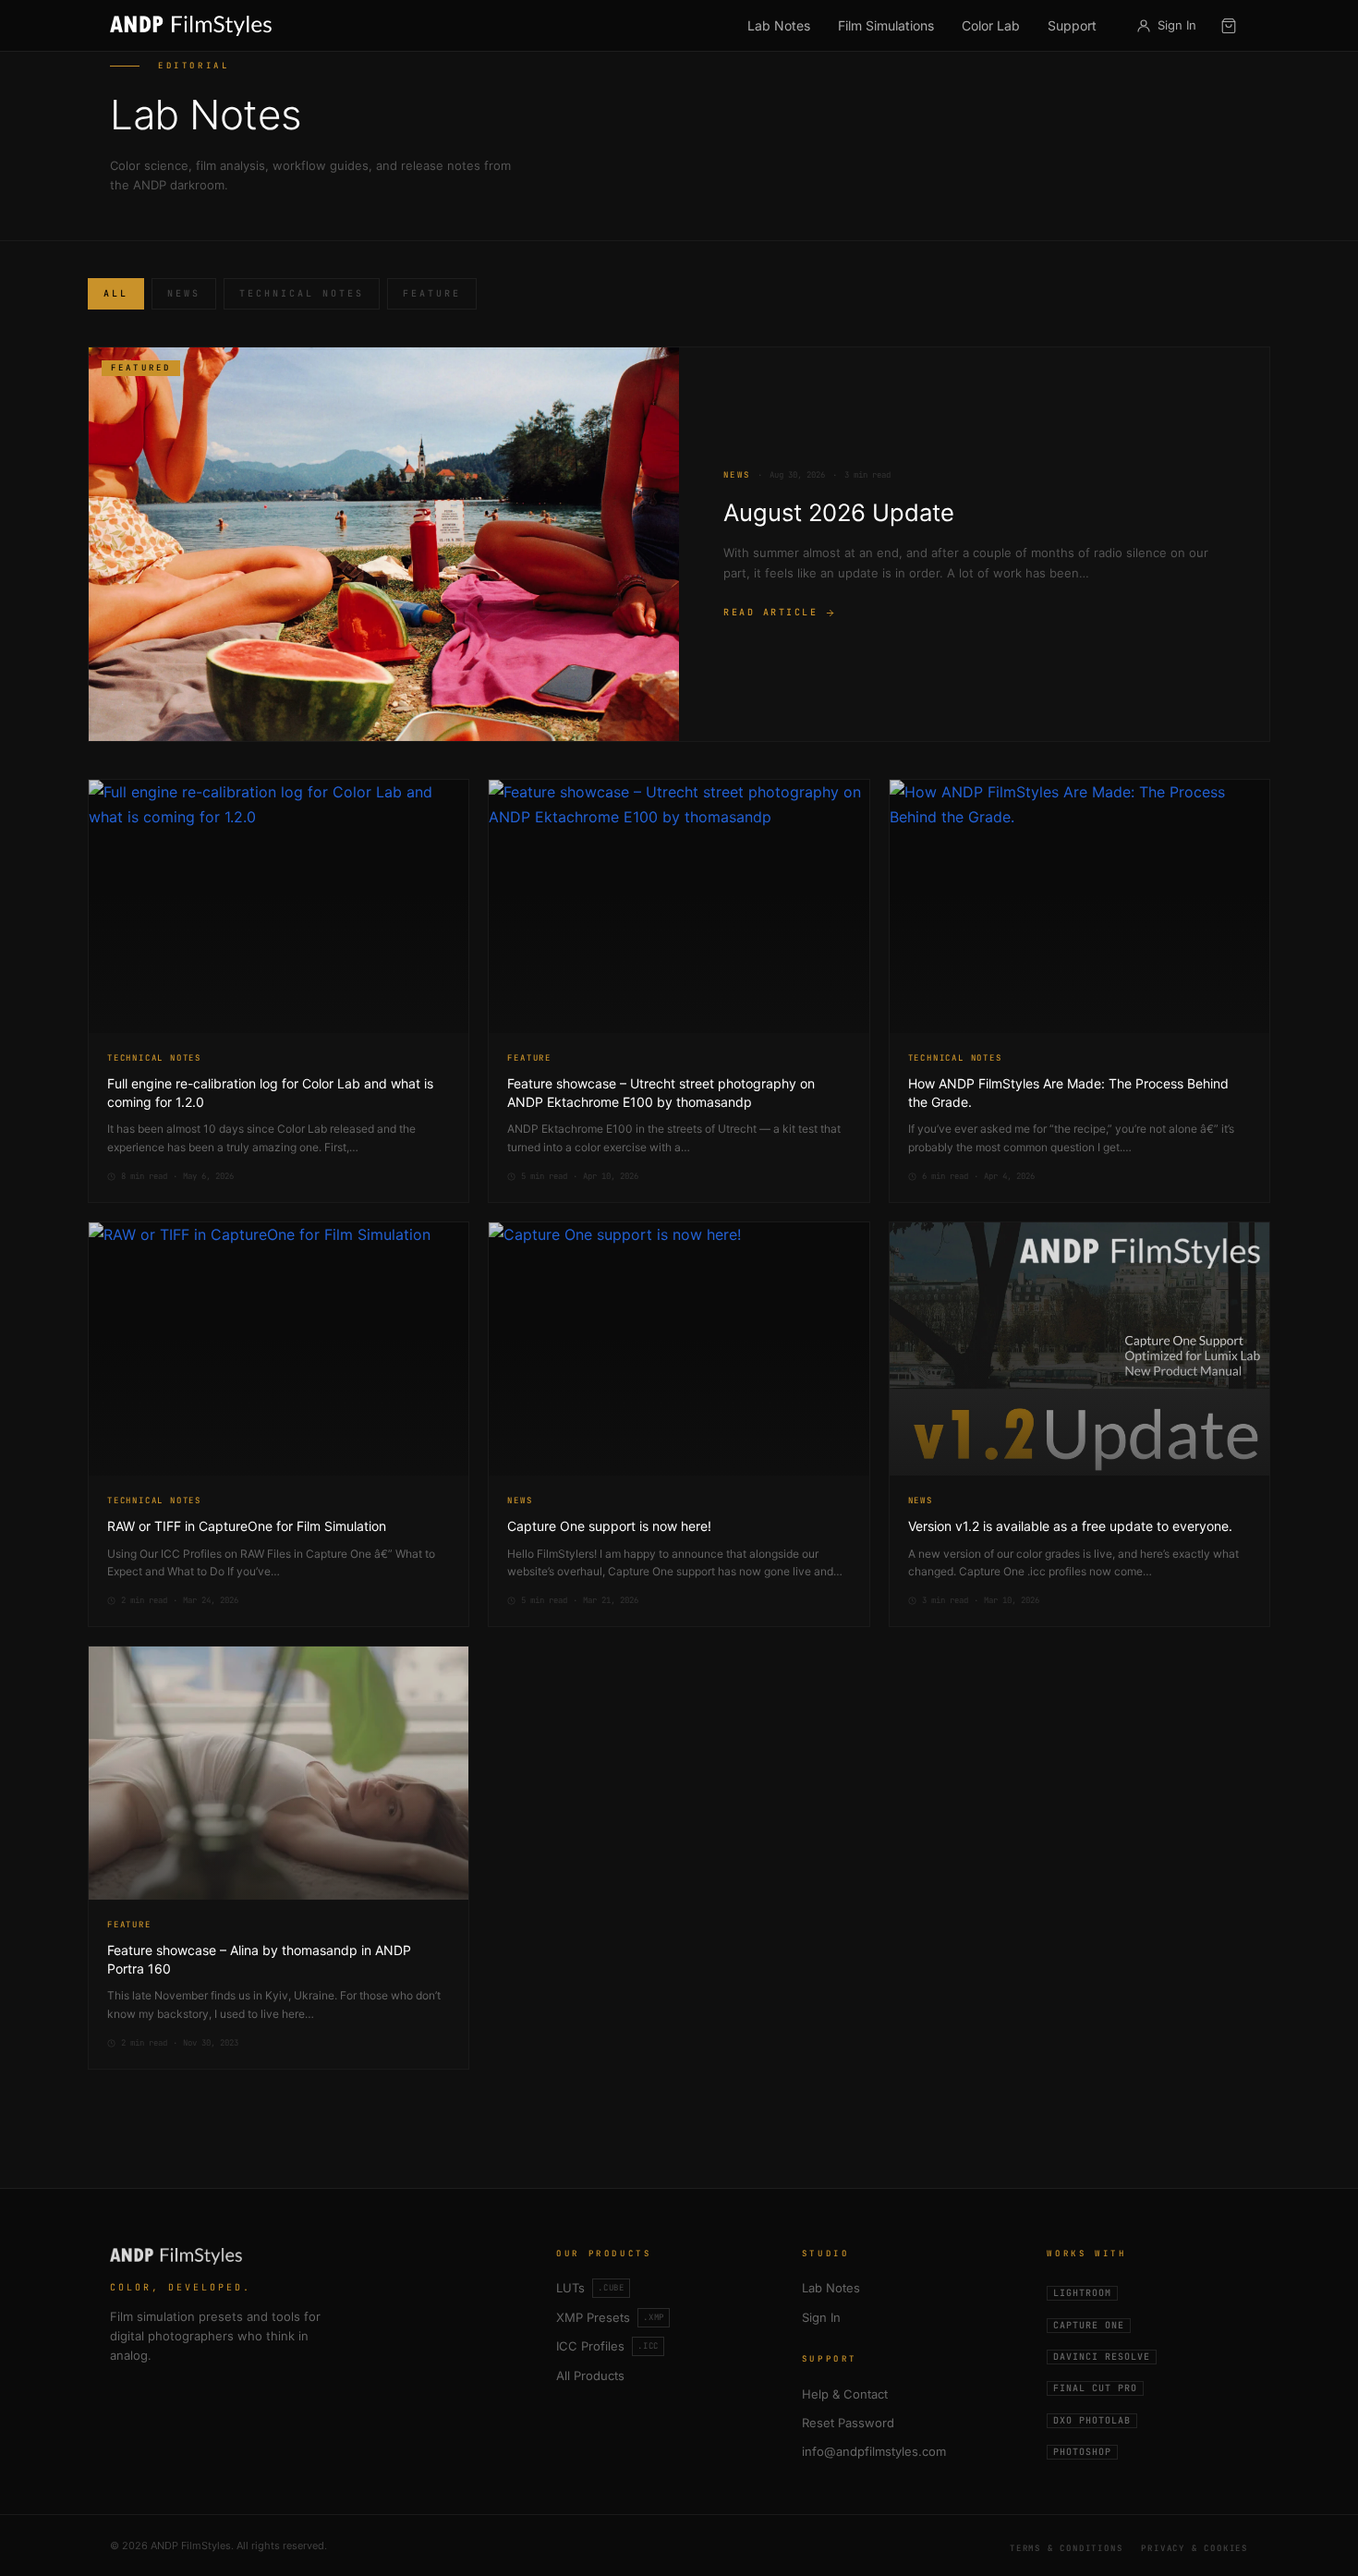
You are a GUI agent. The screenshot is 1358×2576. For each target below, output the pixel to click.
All (116, 293)
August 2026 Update (839, 512)
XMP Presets (610, 2317)
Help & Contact (845, 2394)
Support (1072, 25)
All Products (590, 2376)
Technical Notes (302, 293)
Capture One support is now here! (609, 1526)
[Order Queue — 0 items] (1229, 26)
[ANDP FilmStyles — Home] (191, 26)
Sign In (821, 2317)
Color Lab (991, 25)
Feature (432, 293)
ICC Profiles (607, 2346)
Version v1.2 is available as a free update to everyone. (1070, 1526)
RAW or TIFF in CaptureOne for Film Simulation (247, 1526)
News (184, 293)
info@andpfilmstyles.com (874, 2451)
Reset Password (848, 2423)
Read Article (770, 612)
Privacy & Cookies (1194, 2548)
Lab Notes (779, 25)
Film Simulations (886, 25)
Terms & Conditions (1066, 2548)
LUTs (590, 2288)
